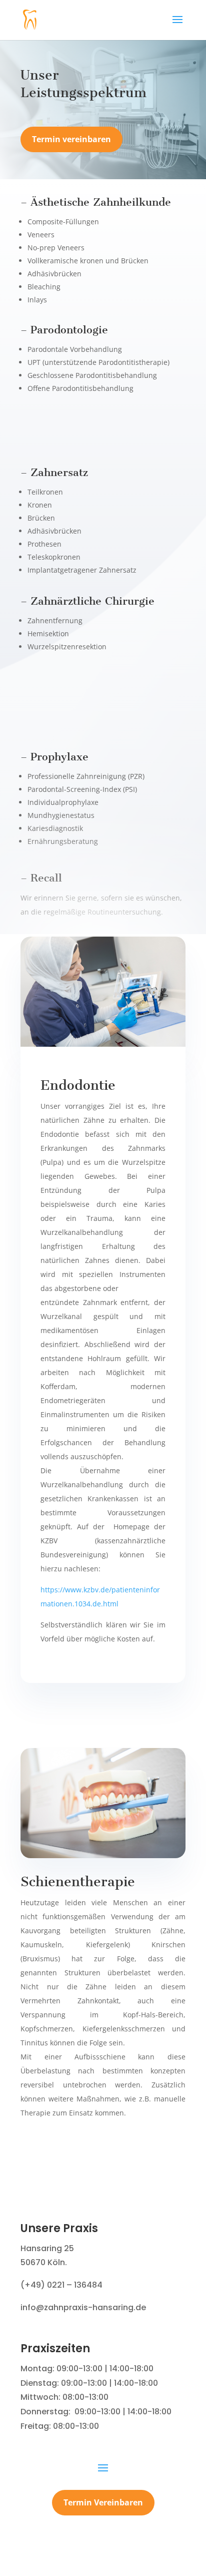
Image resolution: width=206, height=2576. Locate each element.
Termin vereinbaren (71, 139)
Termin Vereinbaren (103, 2502)
